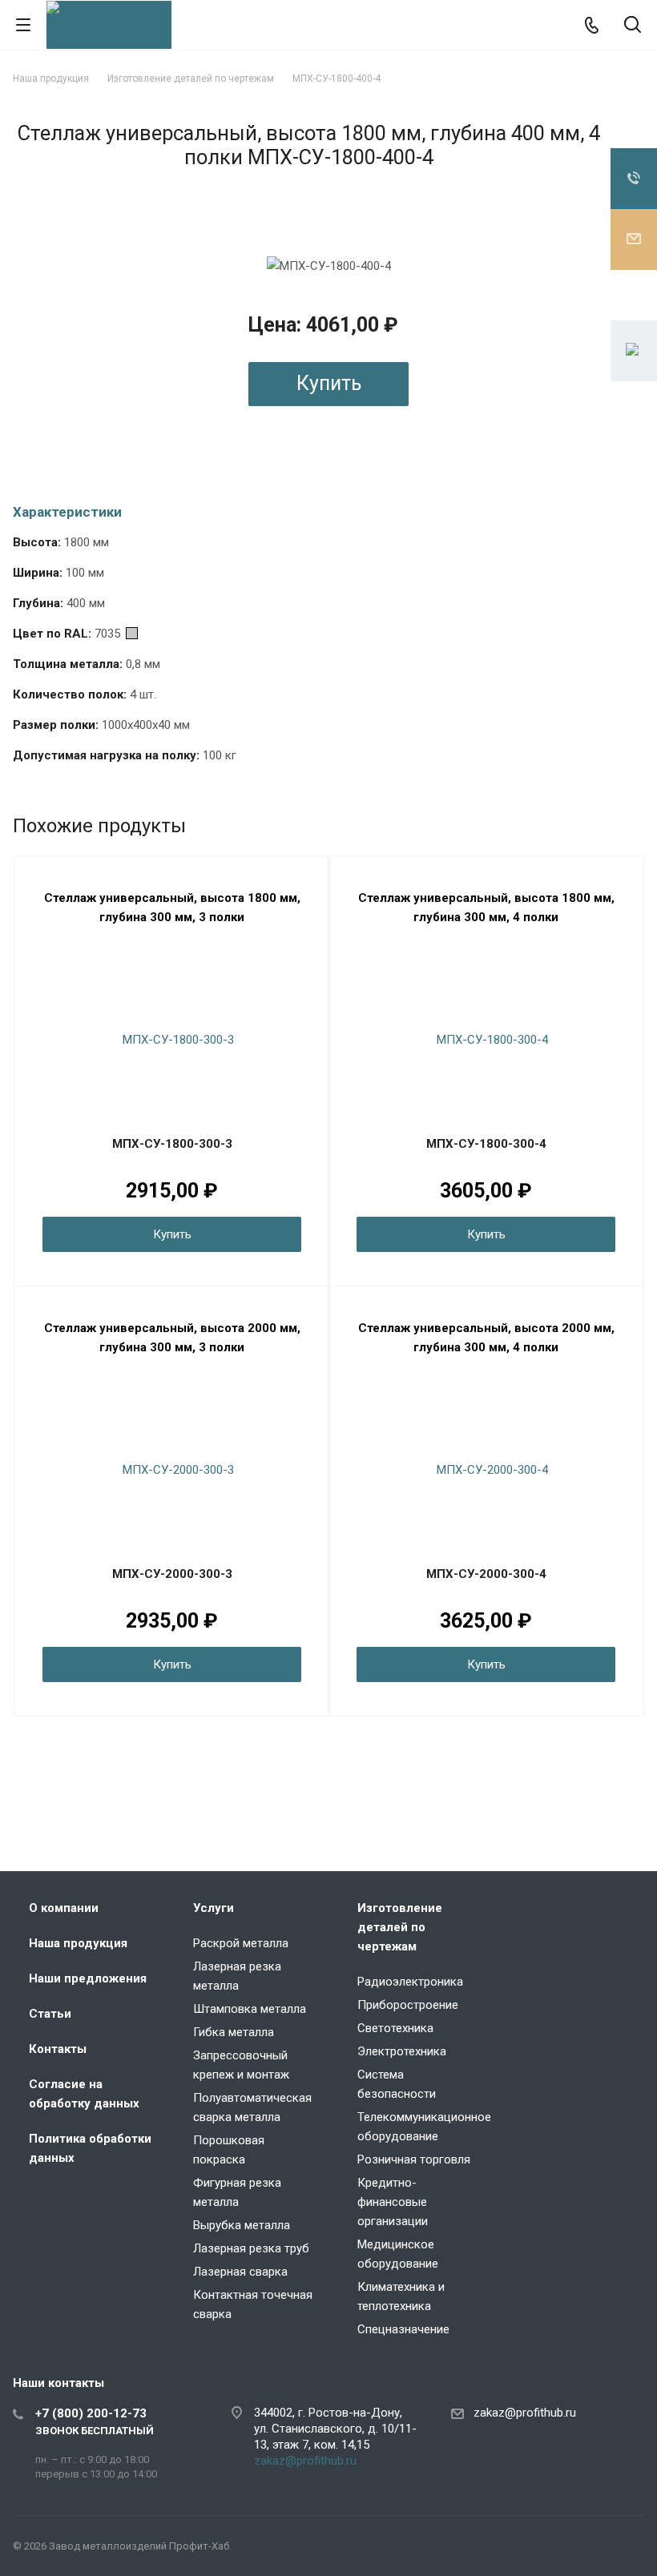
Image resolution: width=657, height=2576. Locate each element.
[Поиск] (633, 26)
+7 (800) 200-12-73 (91, 2413)
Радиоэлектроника (410, 1982)
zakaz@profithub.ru (305, 2461)
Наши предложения (88, 1978)
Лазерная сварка (240, 2272)
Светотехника (395, 2028)
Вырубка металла (242, 2225)
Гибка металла (234, 2032)
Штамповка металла (250, 2009)
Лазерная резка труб (251, 2248)
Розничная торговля (414, 2159)
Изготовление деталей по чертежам (400, 1927)
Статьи (50, 2014)
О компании (64, 1908)
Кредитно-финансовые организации (393, 2202)
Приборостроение (408, 2005)
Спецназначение (403, 2329)
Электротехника (402, 2051)
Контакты (58, 2049)
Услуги (214, 1908)
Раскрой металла (241, 1943)
